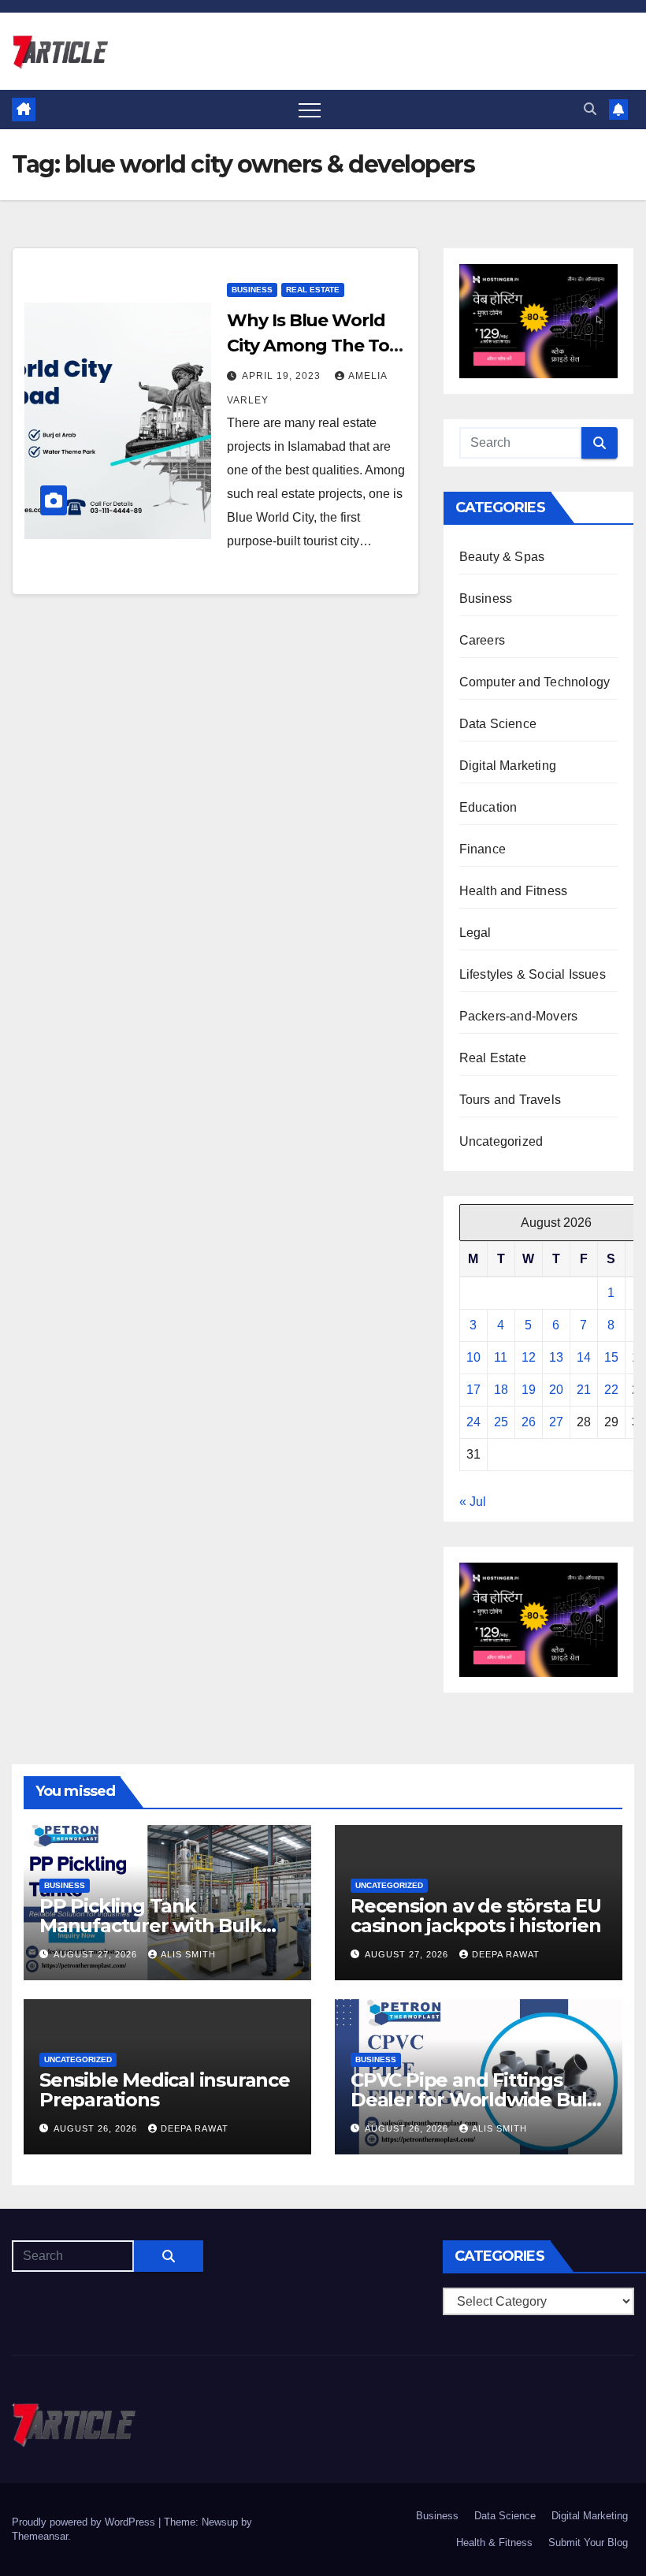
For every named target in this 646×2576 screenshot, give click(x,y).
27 (556, 1422)
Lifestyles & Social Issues (533, 974)
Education (488, 807)
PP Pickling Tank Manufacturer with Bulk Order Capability (150, 1925)
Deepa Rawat (506, 1954)
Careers (482, 640)
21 (584, 1390)
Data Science (498, 724)
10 (473, 1357)
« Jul (473, 1502)
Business (252, 290)
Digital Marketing (508, 766)
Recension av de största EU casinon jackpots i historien (476, 1916)
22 (611, 1390)
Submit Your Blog (588, 2543)
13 (556, 1357)
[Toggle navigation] (310, 110)
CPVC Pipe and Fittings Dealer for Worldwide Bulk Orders (475, 2100)
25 (501, 1422)
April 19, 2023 (283, 376)
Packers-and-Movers (519, 1016)
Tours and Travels (510, 1100)
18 (501, 1390)
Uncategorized (501, 1141)
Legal (475, 933)
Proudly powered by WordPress (85, 2522)
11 (501, 1357)
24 (473, 1422)
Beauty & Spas (502, 557)
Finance (483, 849)
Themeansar (40, 2536)
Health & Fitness (494, 2543)
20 (556, 1390)
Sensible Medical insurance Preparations (165, 2090)
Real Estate (313, 290)
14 (584, 1357)
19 (529, 1390)
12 (529, 1357)
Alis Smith (188, 1954)
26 (529, 1422)
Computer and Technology (535, 682)
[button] (590, 109)
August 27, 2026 (97, 1954)
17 (473, 1390)
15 (611, 1357)
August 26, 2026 (97, 2128)
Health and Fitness (514, 891)
